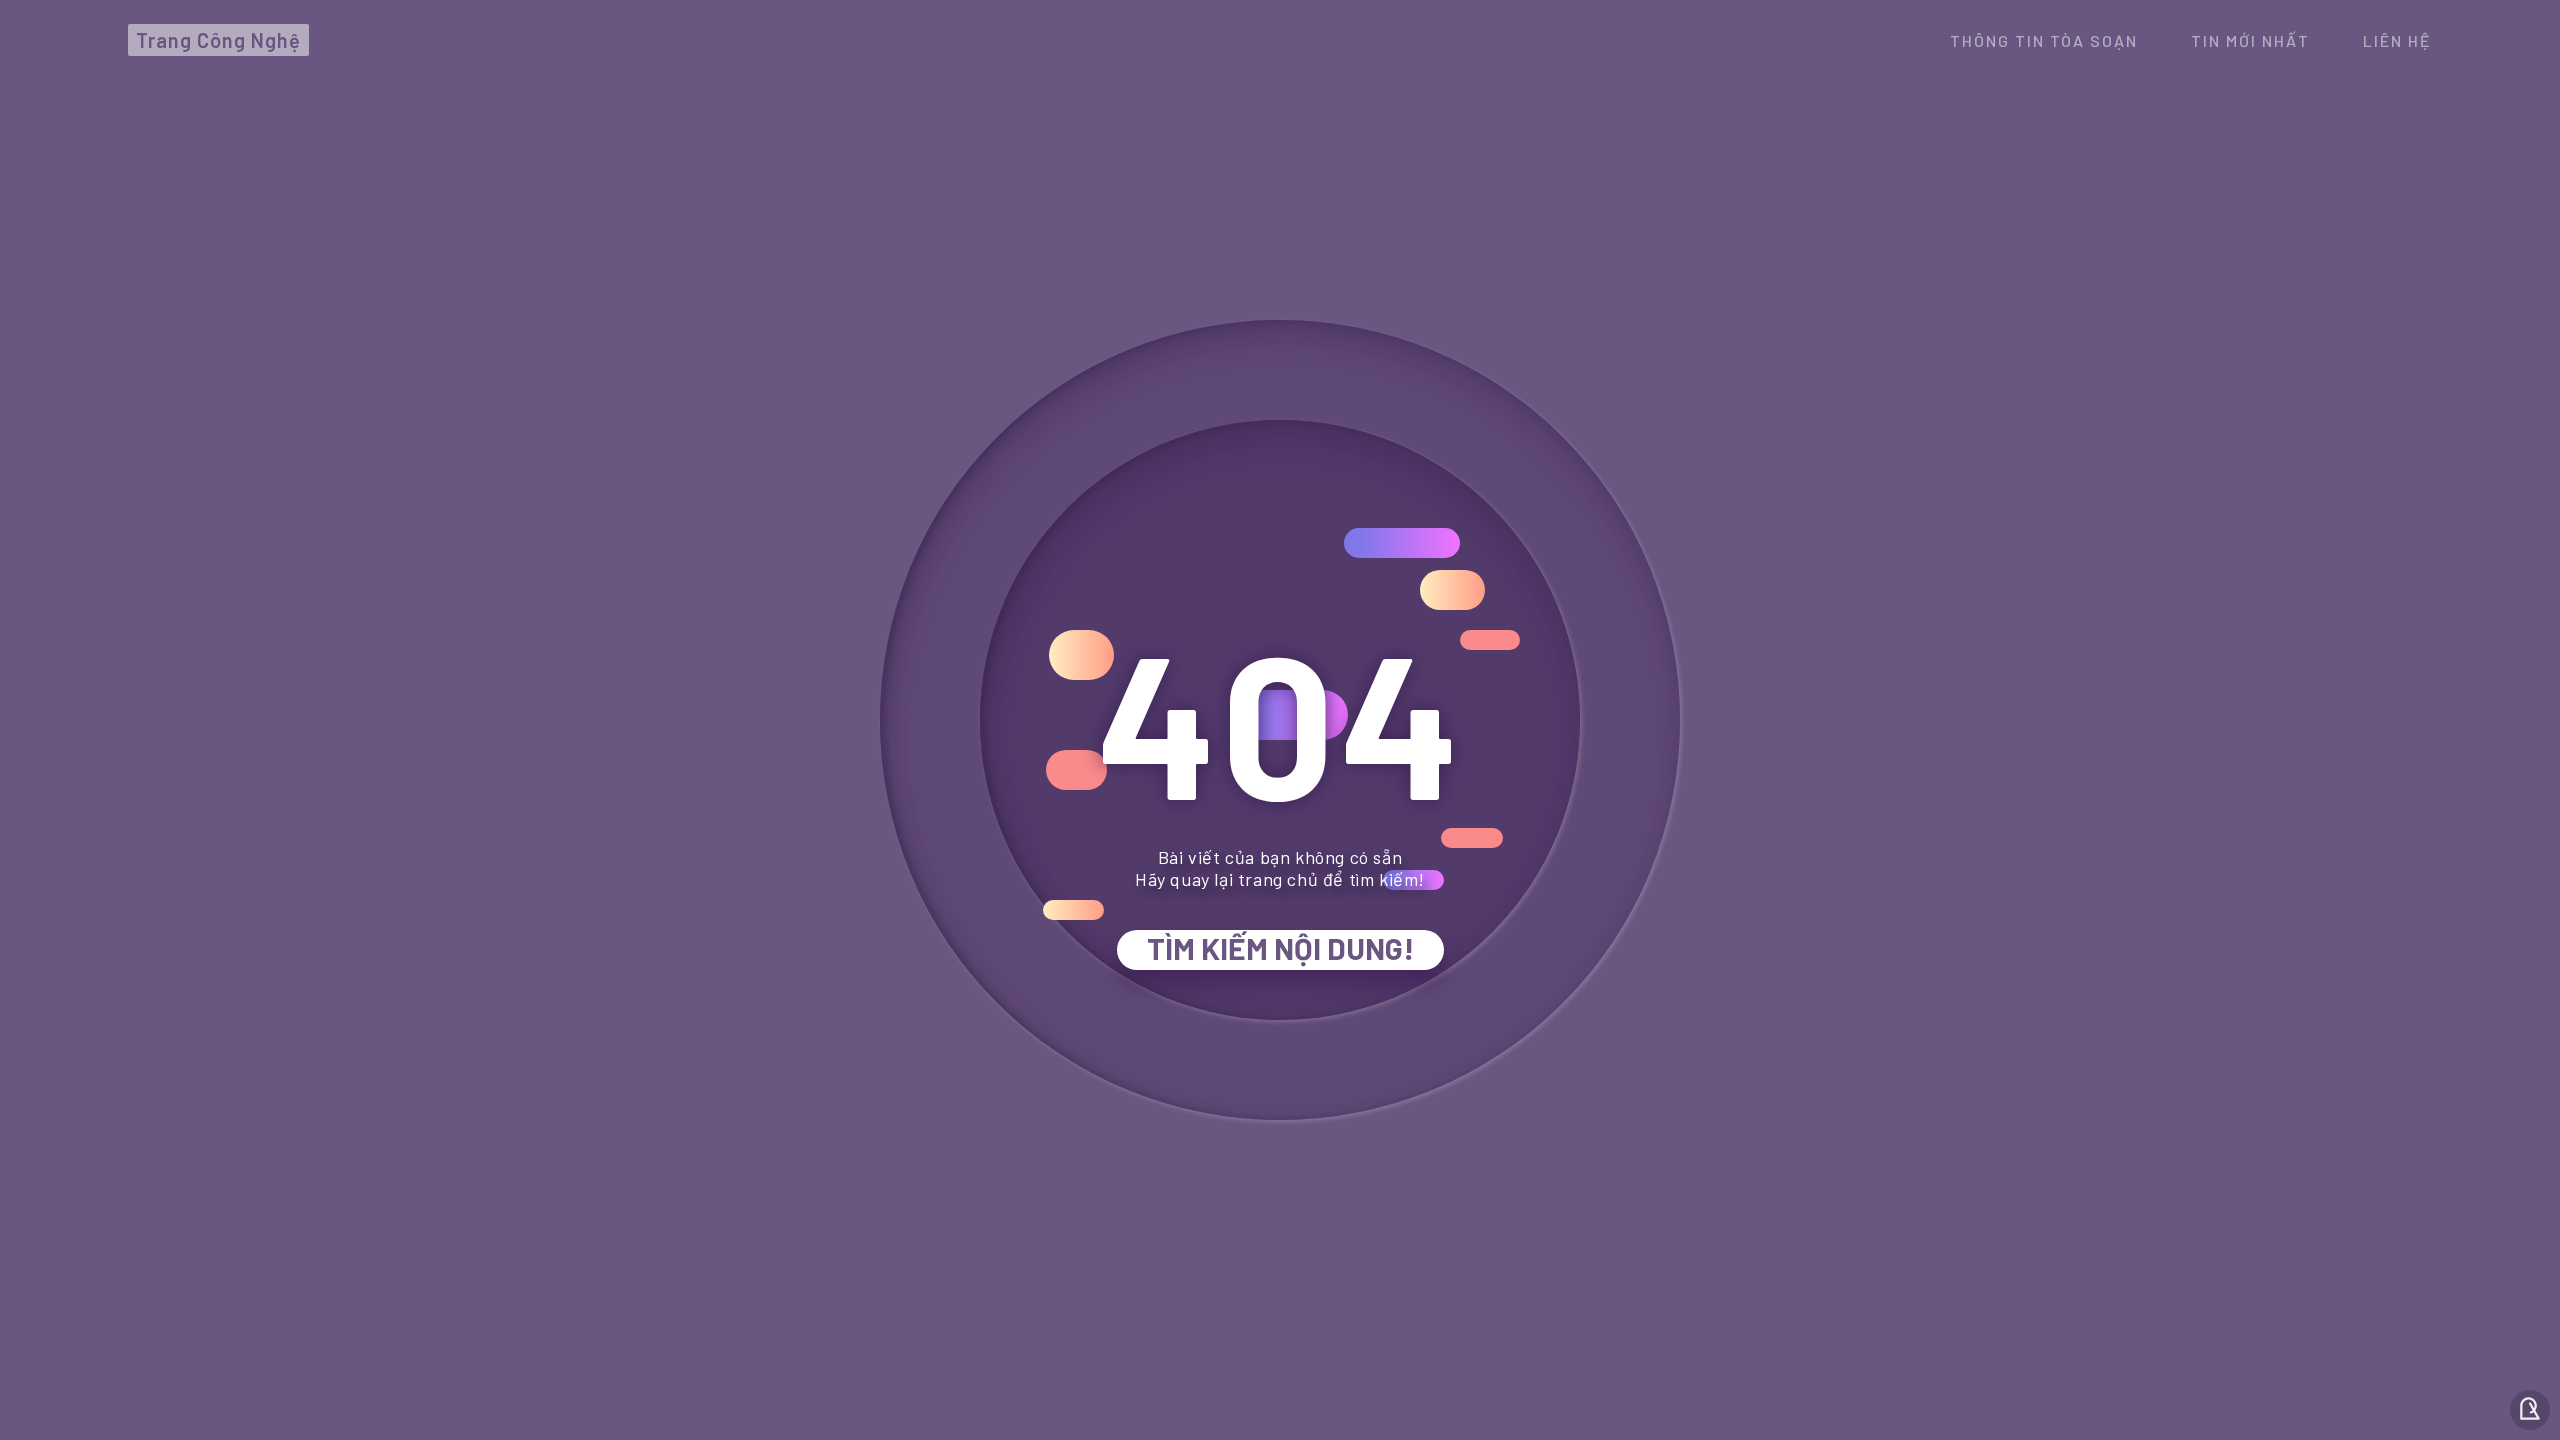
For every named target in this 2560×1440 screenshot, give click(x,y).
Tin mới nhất (2250, 40)
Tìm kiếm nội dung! (1280, 948)
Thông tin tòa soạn (2044, 40)
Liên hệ (2397, 40)
